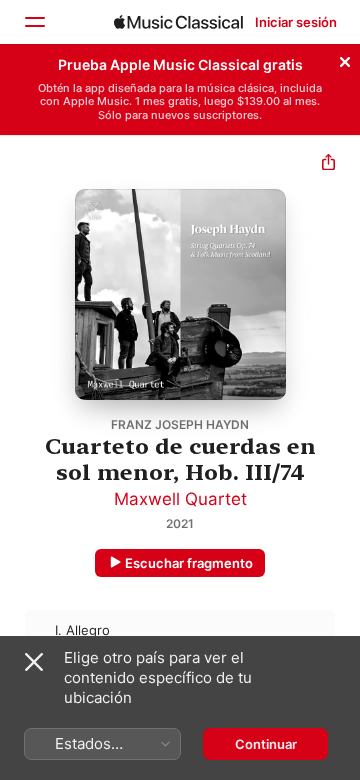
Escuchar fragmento (189, 563)
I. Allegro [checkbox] (82, 630)
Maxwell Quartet (180, 499)
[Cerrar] (345, 59)
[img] (178, 22)
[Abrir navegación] (34, 22)
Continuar (266, 744)
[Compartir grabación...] (328, 164)
